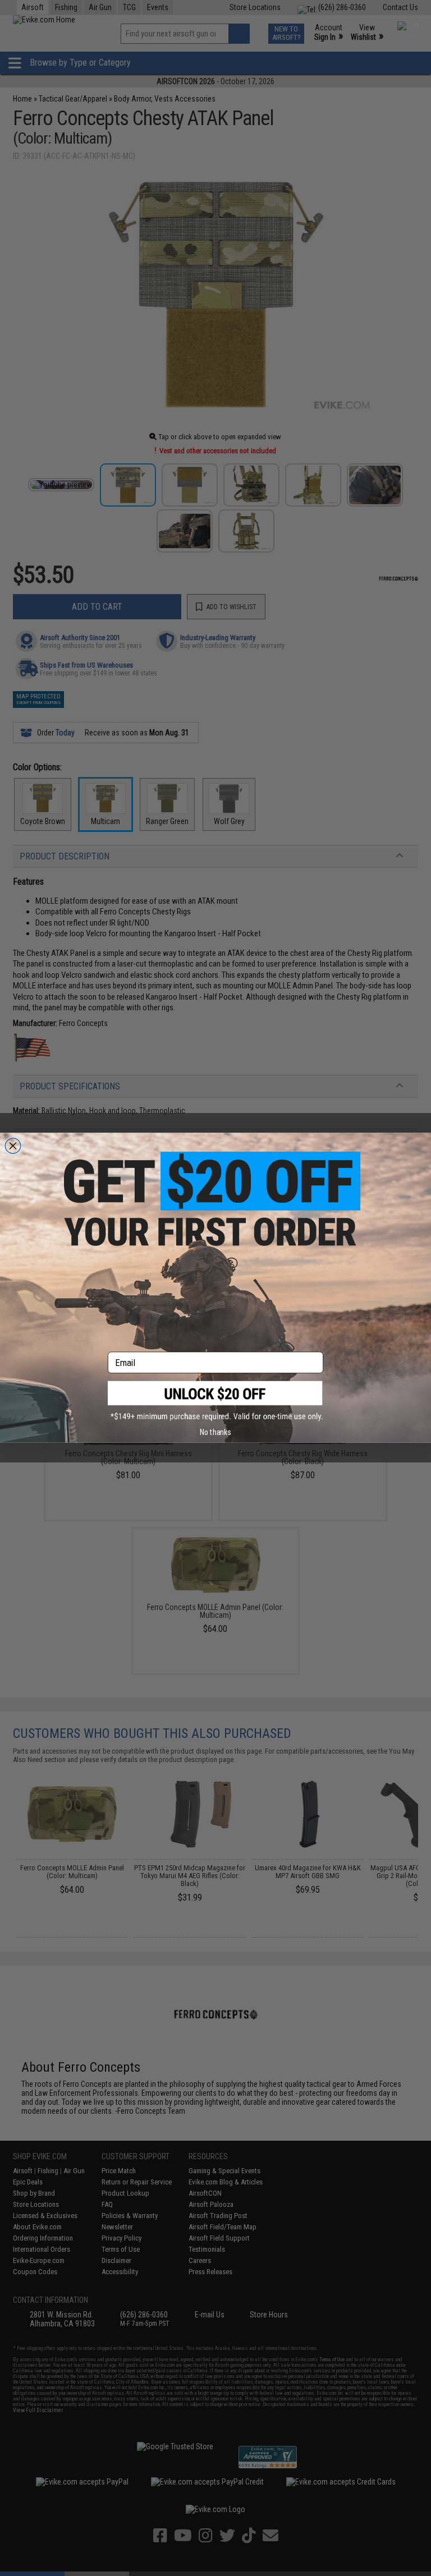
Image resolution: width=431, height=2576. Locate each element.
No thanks (215, 1432)
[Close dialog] (13, 1146)
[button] (215, 1401)
